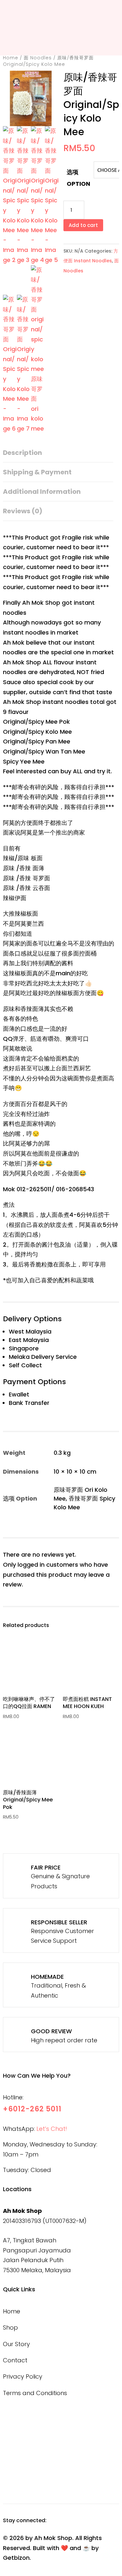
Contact (15, 2360)
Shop (10, 2327)
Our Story (16, 2344)
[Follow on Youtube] (103, 2521)
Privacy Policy (23, 2376)
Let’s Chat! (52, 2129)
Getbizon (16, 2558)
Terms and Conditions (35, 2393)
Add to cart (83, 225)
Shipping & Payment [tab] (37, 472)
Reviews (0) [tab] (23, 511)
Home (11, 58)
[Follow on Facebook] (55, 2521)
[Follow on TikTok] (87, 2521)
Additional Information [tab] (42, 492)
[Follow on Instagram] (71, 2521)
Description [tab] (22, 453)
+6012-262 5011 (32, 2109)
